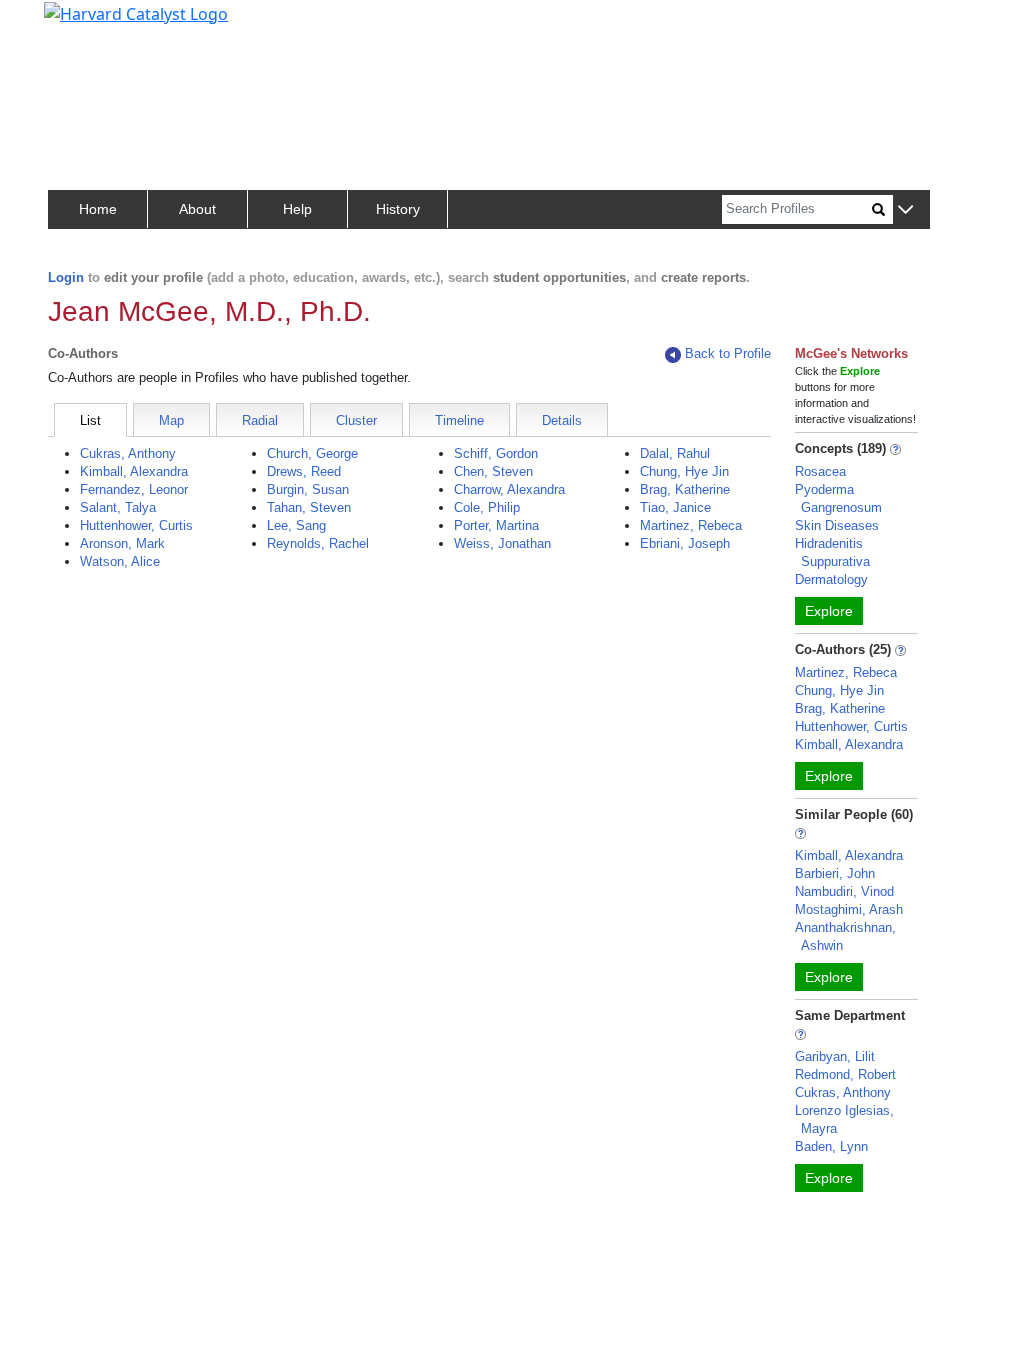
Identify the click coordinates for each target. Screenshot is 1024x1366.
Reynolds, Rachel (318, 543)
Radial (260, 420)
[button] (905, 210)
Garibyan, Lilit (835, 1056)
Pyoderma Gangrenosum (838, 498)
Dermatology (831, 579)
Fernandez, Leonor (134, 489)
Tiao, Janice (675, 507)
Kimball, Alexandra (134, 471)
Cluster (356, 420)
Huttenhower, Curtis (136, 525)
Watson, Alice (120, 561)
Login (66, 277)
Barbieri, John (835, 873)
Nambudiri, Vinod (844, 891)
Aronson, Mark (122, 543)
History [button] (398, 209)
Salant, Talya (118, 507)
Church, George (312, 453)
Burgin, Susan (308, 489)
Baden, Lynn (831, 1146)
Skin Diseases (837, 525)
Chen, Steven (493, 471)
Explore (829, 611)
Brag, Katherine (685, 489)
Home (98, 209)
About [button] (197, 209)
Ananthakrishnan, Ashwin (845, 936)
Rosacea (820, 471)
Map (171, 420)
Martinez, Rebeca (691, 525)
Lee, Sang (296, 525)
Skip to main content (83, 24)
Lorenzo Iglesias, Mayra (844, 1119)
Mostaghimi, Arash (849, 909)
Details (562, 420)
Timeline (459, 420)
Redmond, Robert (845, 1074)
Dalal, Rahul (675, 453)
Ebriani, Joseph (685, 543)
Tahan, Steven (309, 507)
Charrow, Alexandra (509, 489)
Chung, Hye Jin (684, 471)
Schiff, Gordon (496, 453)
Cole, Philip (487, 507)
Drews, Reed (304, 471)
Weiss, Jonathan (502, 543)
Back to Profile (728, 353)
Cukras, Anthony (128, 453)
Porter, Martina (496, 525)
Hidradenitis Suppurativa (832, 552)
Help (297, 209)
